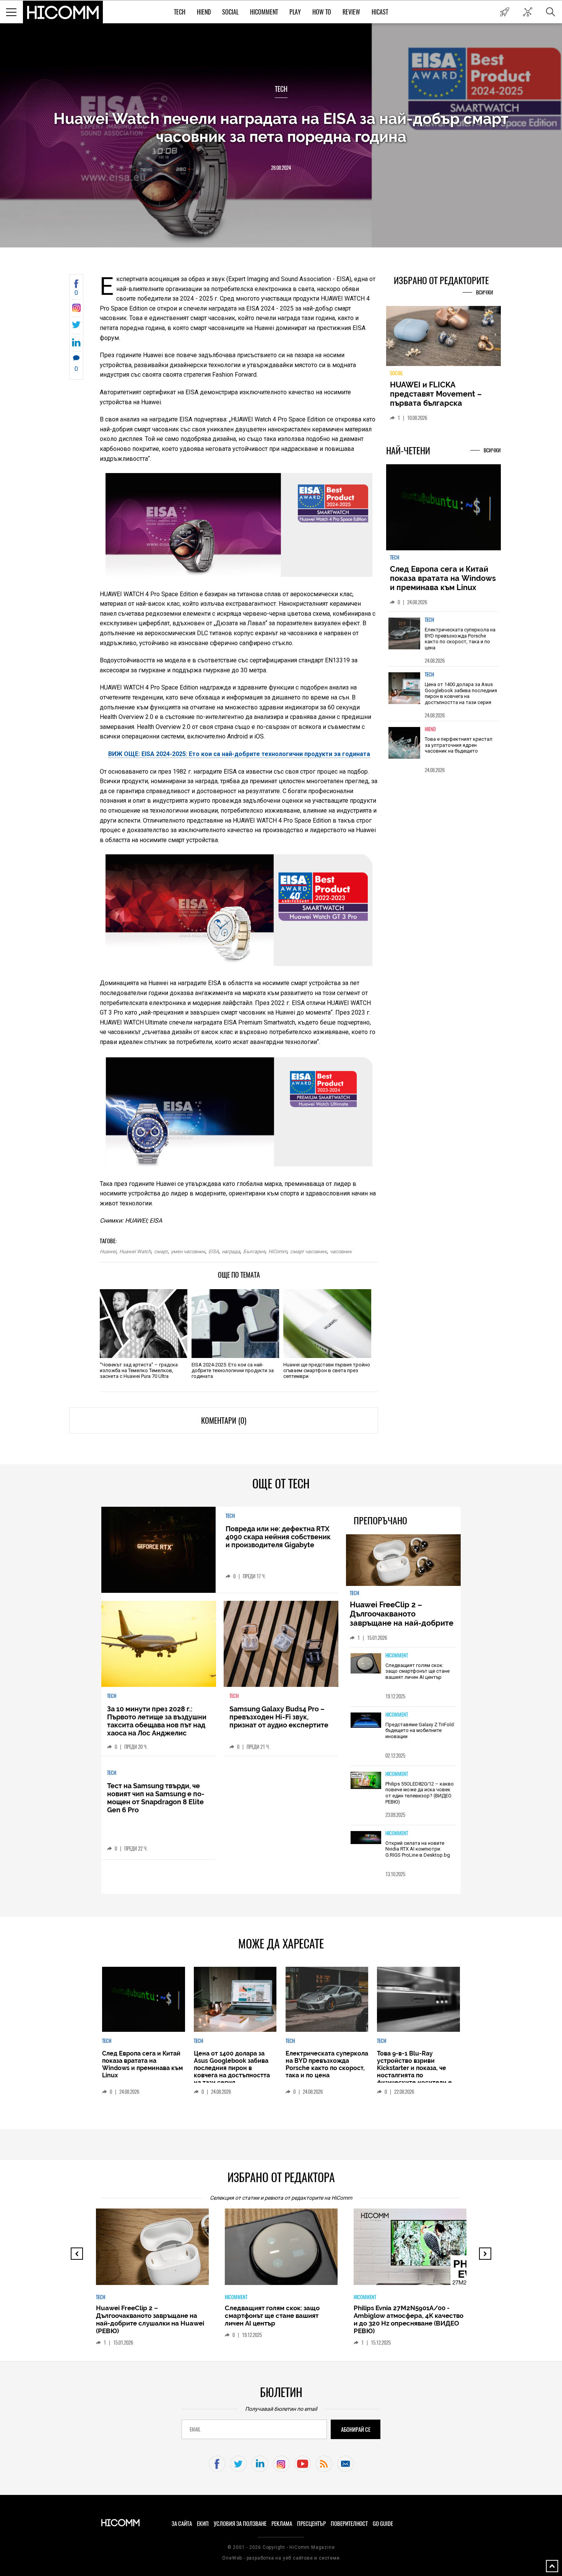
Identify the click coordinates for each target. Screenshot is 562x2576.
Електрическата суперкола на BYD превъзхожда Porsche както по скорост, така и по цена (460, 643)
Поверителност (349, 2524)
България (254, 1251)
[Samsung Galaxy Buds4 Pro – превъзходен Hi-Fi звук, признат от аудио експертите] (281, 1644)
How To (322, 12)
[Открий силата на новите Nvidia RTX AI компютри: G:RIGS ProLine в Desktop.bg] (366, 1838)
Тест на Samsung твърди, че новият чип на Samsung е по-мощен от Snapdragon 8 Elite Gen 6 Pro (156, 1798)
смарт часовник (309, 1251)
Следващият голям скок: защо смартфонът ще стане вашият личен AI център (417, 1671)
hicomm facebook (217, 2464)
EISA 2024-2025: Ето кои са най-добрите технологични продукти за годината (233, 1370)
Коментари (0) (224, 1421)
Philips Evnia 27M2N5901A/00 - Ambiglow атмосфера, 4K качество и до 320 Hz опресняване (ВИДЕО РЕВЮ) (406, 2319)
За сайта (182, 2524)
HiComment (264, 12)
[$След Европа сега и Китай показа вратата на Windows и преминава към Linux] (443, 512)
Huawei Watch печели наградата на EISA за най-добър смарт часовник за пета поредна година (281, 127)
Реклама (282, 2524)
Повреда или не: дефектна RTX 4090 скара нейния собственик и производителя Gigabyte (278, 1537)
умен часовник (188, 1251)
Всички (485, 292)
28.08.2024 (281, 168)
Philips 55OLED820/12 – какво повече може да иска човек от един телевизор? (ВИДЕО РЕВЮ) (420, 1793)
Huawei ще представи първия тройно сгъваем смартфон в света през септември (327, 1370)
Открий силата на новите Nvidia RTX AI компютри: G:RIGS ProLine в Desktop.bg (418, 1849)
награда (231, 1251)
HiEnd (204, 12)
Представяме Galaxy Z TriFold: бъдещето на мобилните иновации (420, 1730)
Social (230, 12)
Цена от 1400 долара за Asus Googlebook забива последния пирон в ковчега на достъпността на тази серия (461, 698)
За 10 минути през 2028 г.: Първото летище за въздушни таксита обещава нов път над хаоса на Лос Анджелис (157, 1721)
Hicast (380, 12)
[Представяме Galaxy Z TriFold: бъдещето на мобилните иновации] (366, 1721)
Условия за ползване (240, 2524)
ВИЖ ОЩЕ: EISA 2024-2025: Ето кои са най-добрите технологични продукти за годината (239, 754)
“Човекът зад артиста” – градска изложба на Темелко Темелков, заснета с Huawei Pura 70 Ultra (139, 1370)
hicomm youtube (303, 2464)
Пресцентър (311, 2524)
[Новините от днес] (504, 12)
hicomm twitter (238, 2464)
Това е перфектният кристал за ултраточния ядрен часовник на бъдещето (459, 750)
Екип (203, 2524)
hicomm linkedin (260, 2464)
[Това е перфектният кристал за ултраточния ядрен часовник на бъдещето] (404, 747)
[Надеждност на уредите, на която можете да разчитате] (443, 339)
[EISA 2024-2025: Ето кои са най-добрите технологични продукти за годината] (235, 1324)
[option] (443, 643)
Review (351, 12)
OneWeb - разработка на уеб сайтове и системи (281, 2558)
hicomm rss (324, 2464)
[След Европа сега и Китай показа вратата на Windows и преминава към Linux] (143, 1999)
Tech (180, 12)
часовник (341, 1251)
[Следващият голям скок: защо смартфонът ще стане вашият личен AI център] (366, 1664)
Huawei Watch (135, 1251)
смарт (161, 1251)
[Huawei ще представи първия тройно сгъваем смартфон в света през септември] (327, 1324)
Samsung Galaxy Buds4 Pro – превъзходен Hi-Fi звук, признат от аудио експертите (279, 1717)
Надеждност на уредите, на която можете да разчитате (443, 394)
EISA (214, 1251)
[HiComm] (63, 12)
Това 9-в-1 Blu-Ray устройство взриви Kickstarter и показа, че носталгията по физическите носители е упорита (414, 2072)
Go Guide (383, 2524)
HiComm (278, 1251)
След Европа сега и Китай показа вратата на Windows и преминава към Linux (443, 583)
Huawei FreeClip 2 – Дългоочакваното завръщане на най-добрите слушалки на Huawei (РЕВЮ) (403, 1618)
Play (295, 12)
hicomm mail (345, 2464)
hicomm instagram (281, 2464)
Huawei (108, 1251)
